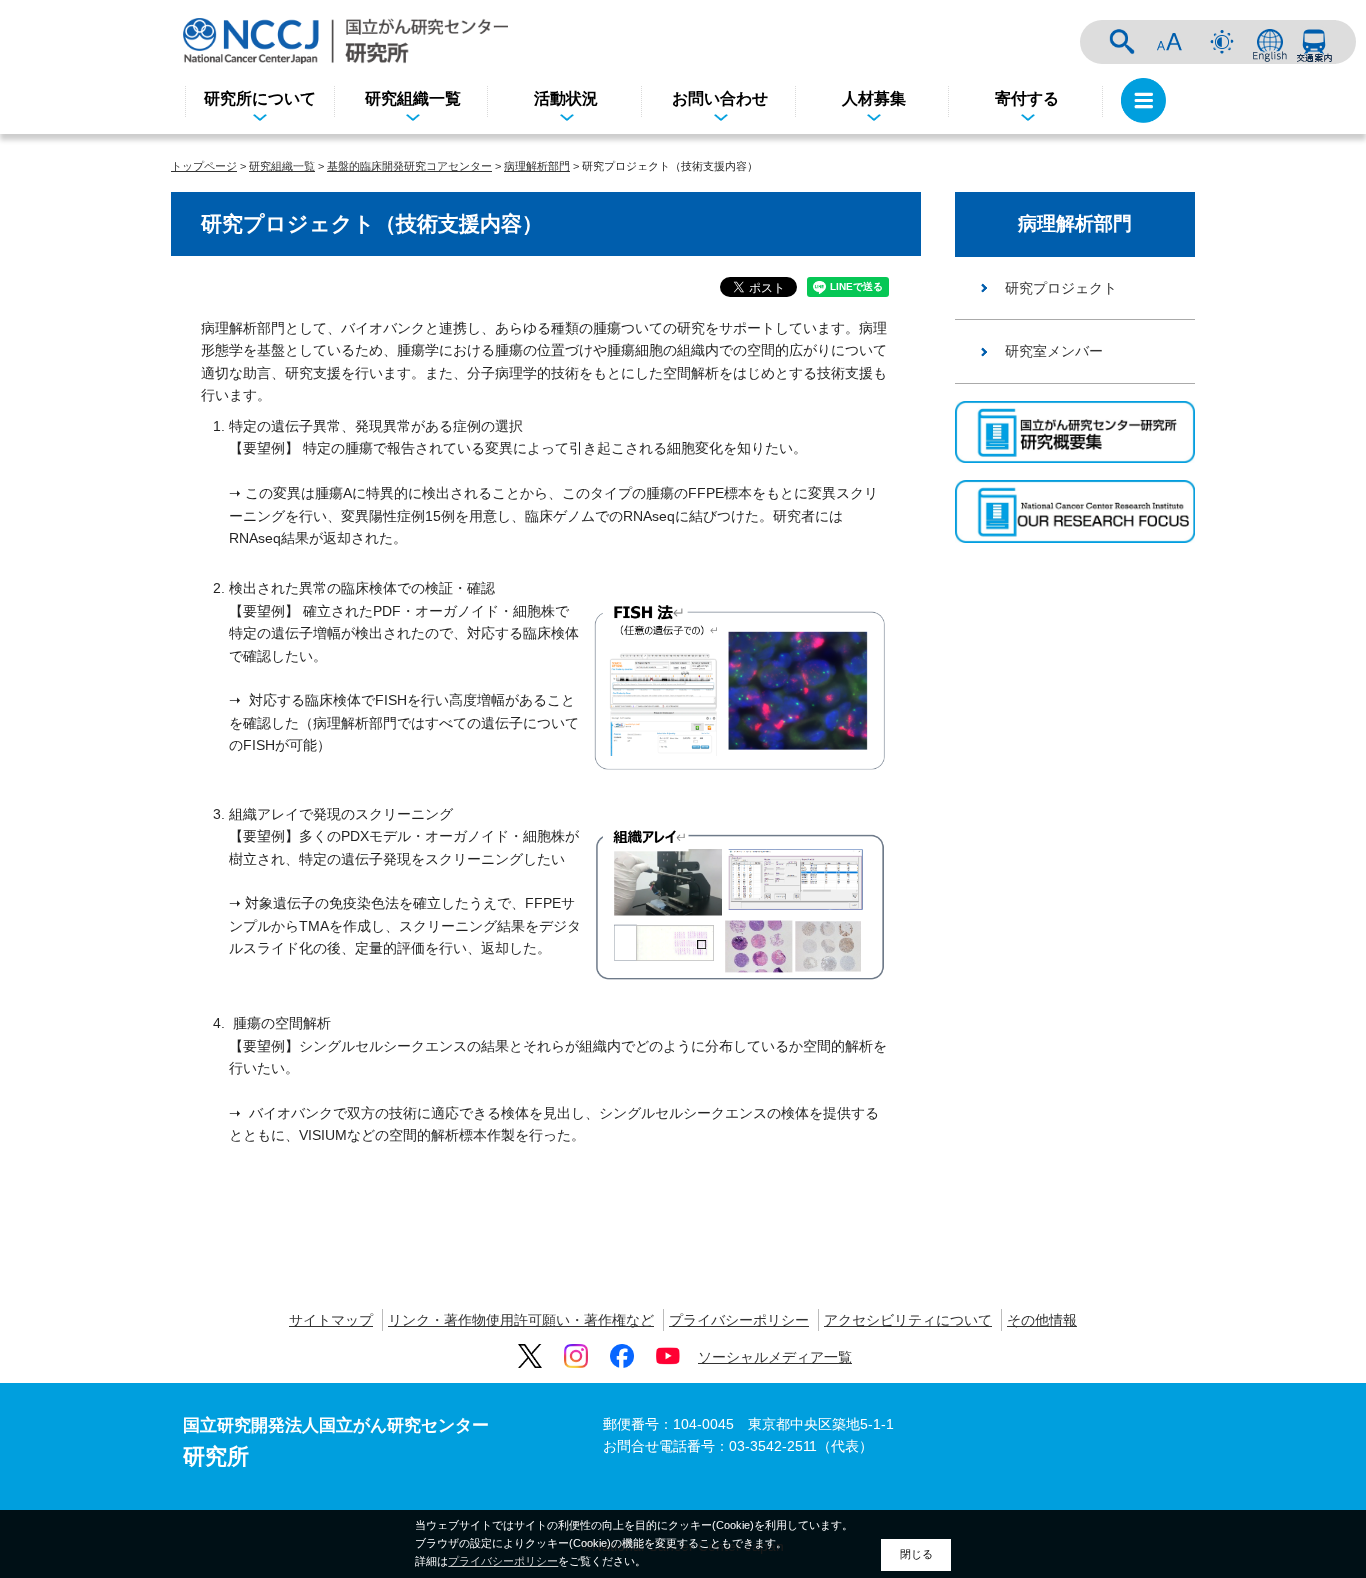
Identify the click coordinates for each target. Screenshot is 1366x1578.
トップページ (204, 166)
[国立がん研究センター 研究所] (345, 40)
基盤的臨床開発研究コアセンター (409, 166)
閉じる (916, 1554)
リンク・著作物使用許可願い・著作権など (521, 1320)
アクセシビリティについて (908, 1320)
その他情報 (1042, 1320)
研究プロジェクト (1061, 288)
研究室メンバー (1054, 351)
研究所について (260, 98)
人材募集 (874, 98)
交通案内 (1314, 42)
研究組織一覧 (413, 98)
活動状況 (566, 98)
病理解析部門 (537, 166)
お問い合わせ (720, 98)
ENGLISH (1270, 42)
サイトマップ (331, 1320)
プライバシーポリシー (739, 1320)
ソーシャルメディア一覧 (775, 1357)
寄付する (1027, 98)
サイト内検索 (1122, 42)
